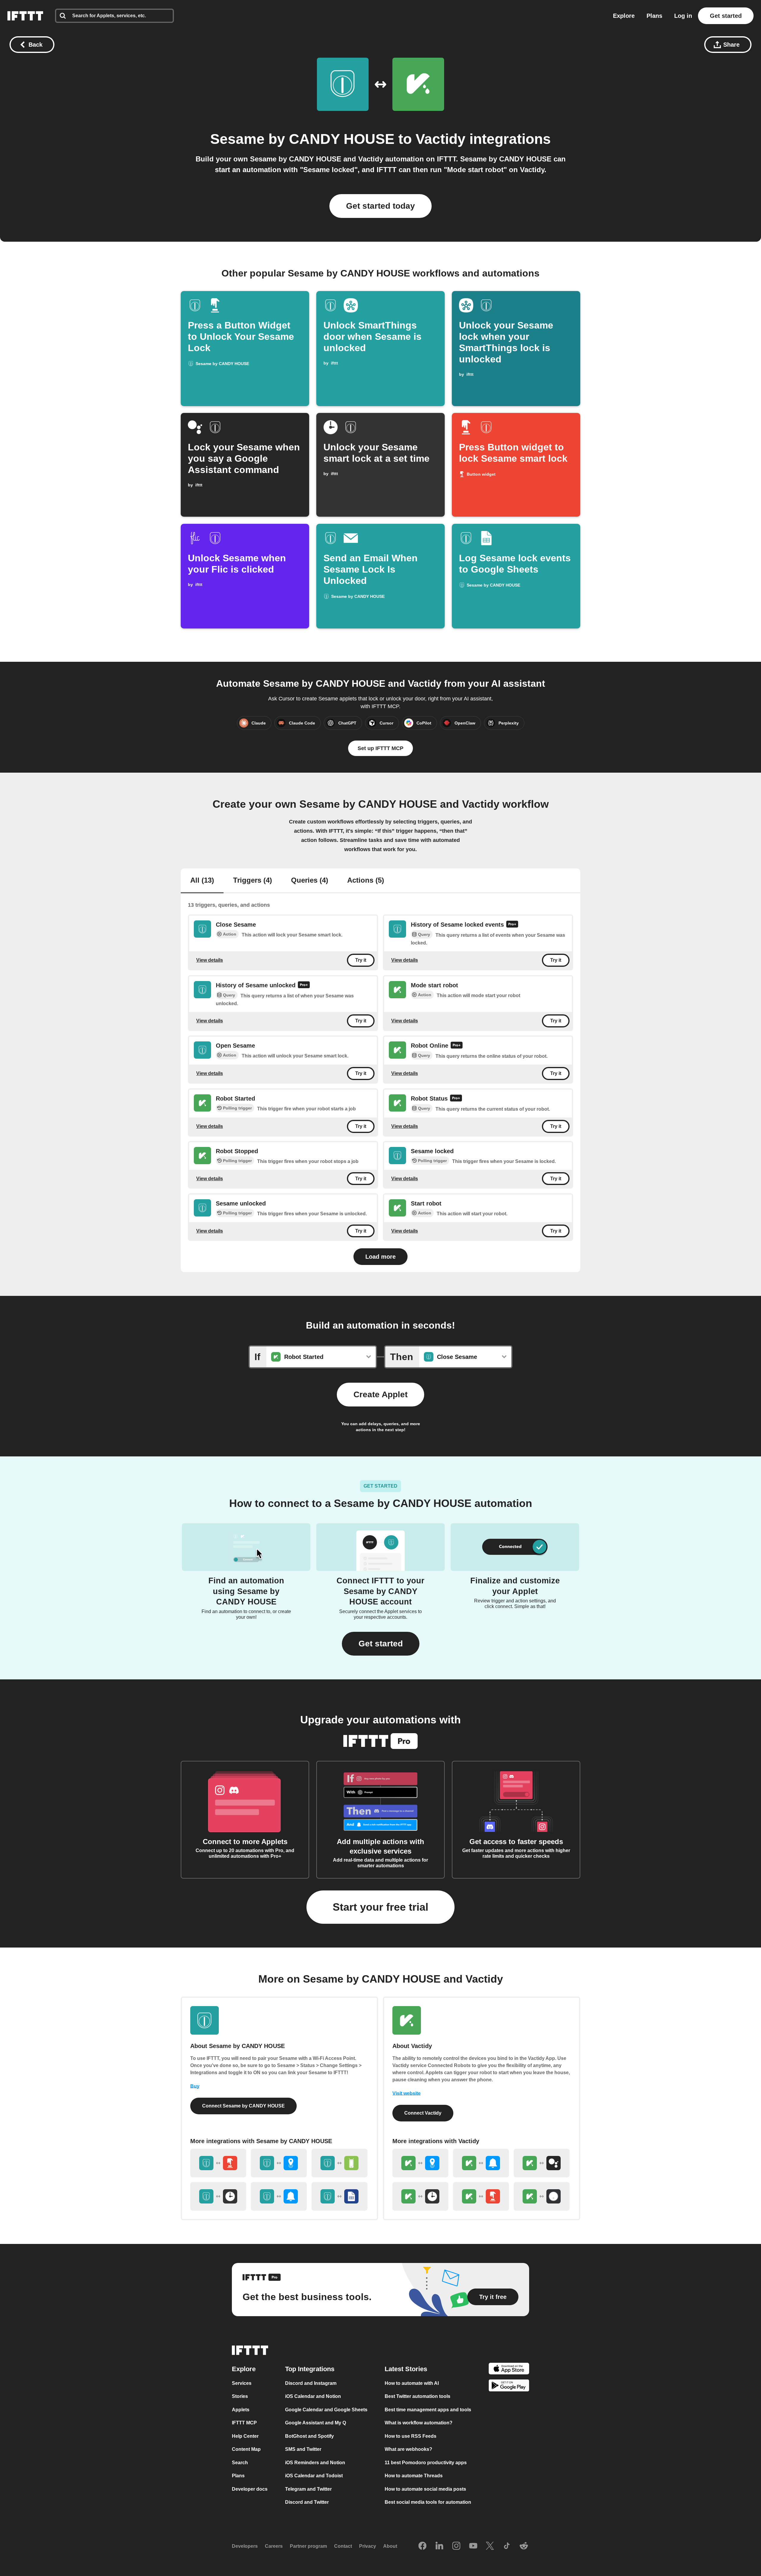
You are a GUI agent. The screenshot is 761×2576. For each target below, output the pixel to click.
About (390, 2546)
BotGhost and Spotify (309, 2436)
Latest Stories (406, 2369)
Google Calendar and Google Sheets (326, 2410)
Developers (245, 2546)
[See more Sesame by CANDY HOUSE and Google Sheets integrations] (339, 2196)
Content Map (246, 2449)
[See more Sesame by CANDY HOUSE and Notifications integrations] (279, 2196)
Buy (195, 2086)
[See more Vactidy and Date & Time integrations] (420, 2196)
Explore (624, 16)
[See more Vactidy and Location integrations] (420, 2163)
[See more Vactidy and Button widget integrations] (481, 2196)
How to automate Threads (414, 2476)
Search (240, 2463)
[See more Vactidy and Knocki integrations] (542, 2196)
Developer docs (250, 2489)
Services (242, 2383)
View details (210, 960)
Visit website (407, 2093)
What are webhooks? (408, 2449)
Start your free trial (380, 1907)
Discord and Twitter (307, 2502)
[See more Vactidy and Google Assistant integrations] (542, 2163)
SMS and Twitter (303, 2449)
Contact (343, 2546)
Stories (240, 2396)
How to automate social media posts (425, 2489)
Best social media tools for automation (428, 2502)
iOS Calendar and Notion (313, 2396)
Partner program (308, 2546)
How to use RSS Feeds (411, 2436)
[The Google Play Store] (509, 2386)
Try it (361, 960)
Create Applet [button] (380, 1394)
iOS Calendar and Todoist (314, 2476)
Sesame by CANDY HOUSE (302, 139)
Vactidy (441, 139)
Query (424, 935)
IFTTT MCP (244, 2423)
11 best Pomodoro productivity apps (426, 2463)
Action (230, 934)
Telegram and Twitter (308, 2489)
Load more (380, 1257)
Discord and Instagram (311, 2383)
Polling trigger (237, 1108)
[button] (381, 1644)
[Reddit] (524, 2546)
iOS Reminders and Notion (315, 2463)
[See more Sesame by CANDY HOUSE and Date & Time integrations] (218, 2196)
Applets (241, 2410)
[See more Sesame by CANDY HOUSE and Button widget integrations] (218, 2163)
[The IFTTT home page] (25, 16)
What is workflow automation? (419, 2423)
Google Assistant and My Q (316, 2423)
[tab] (202, 881)
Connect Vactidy (423, 2113)
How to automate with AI (412, 2383)
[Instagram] (456, 2546)
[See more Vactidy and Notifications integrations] (481, 2163)
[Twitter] (490, 2546)
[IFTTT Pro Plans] (512, 925)
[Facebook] (422, 2546)
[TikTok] (507, 2546)
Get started (726, 16)
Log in (683, 16)
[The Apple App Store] (509, 2370)
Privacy (368, 2546)
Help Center (245, 2436)
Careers (274, 2546)
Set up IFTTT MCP (380, 748)
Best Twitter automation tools (418, 2396)
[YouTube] (473, 2546)
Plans (654, 16)
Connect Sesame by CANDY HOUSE (243, 2106)
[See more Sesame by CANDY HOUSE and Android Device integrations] (339, 2163)
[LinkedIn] (439, 2546)
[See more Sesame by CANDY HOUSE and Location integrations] (279, 2163)
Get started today (380, 206)
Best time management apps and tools (428, 2410)
